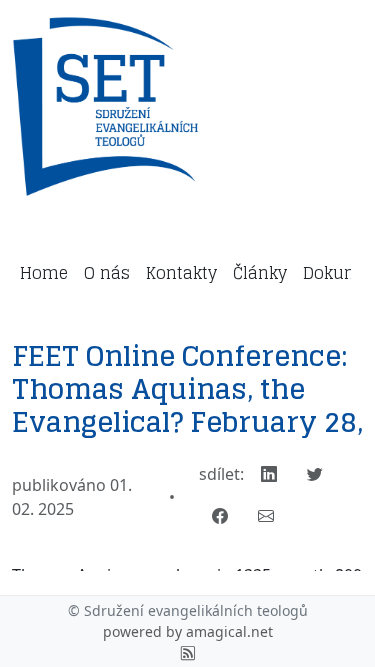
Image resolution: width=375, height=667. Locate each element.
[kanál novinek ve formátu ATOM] (188, 652)
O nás (107, 273)
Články (260, 273)
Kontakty (181, 273)
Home (44, 273)
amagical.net (229, 631)
